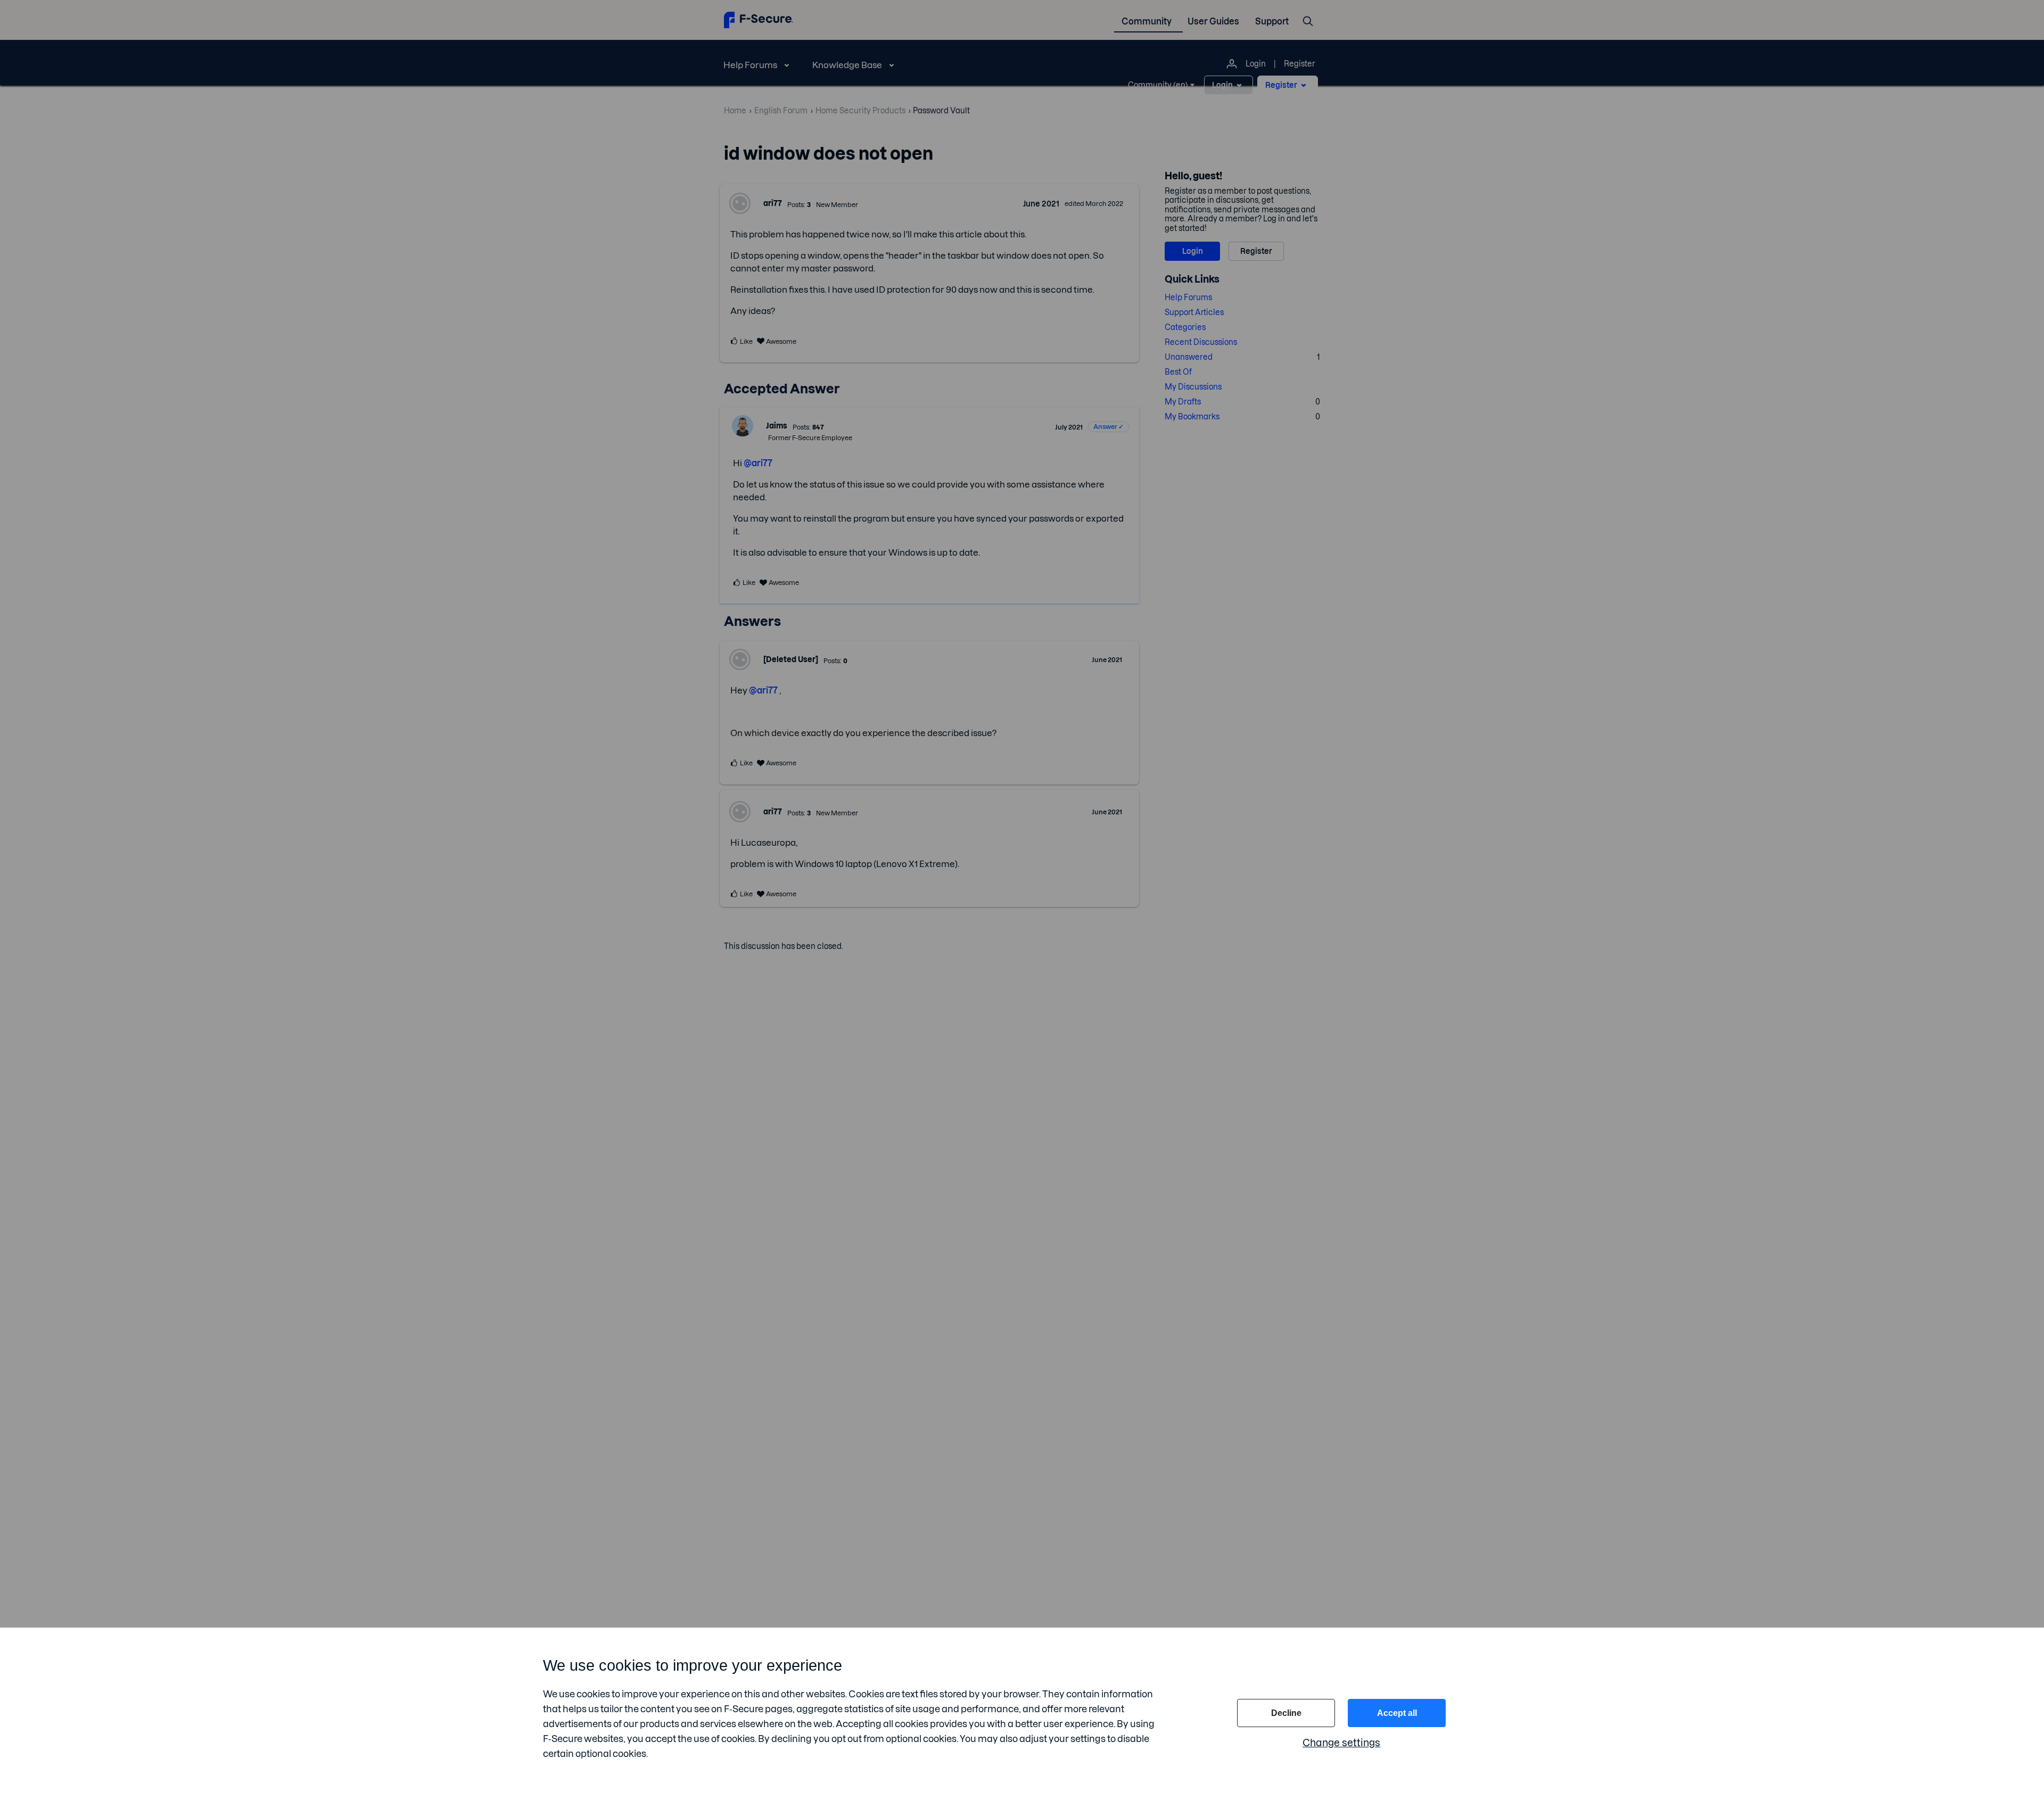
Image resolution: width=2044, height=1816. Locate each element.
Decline (1286, 1713)
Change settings (1341, 1743)
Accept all (1397, 1713)
